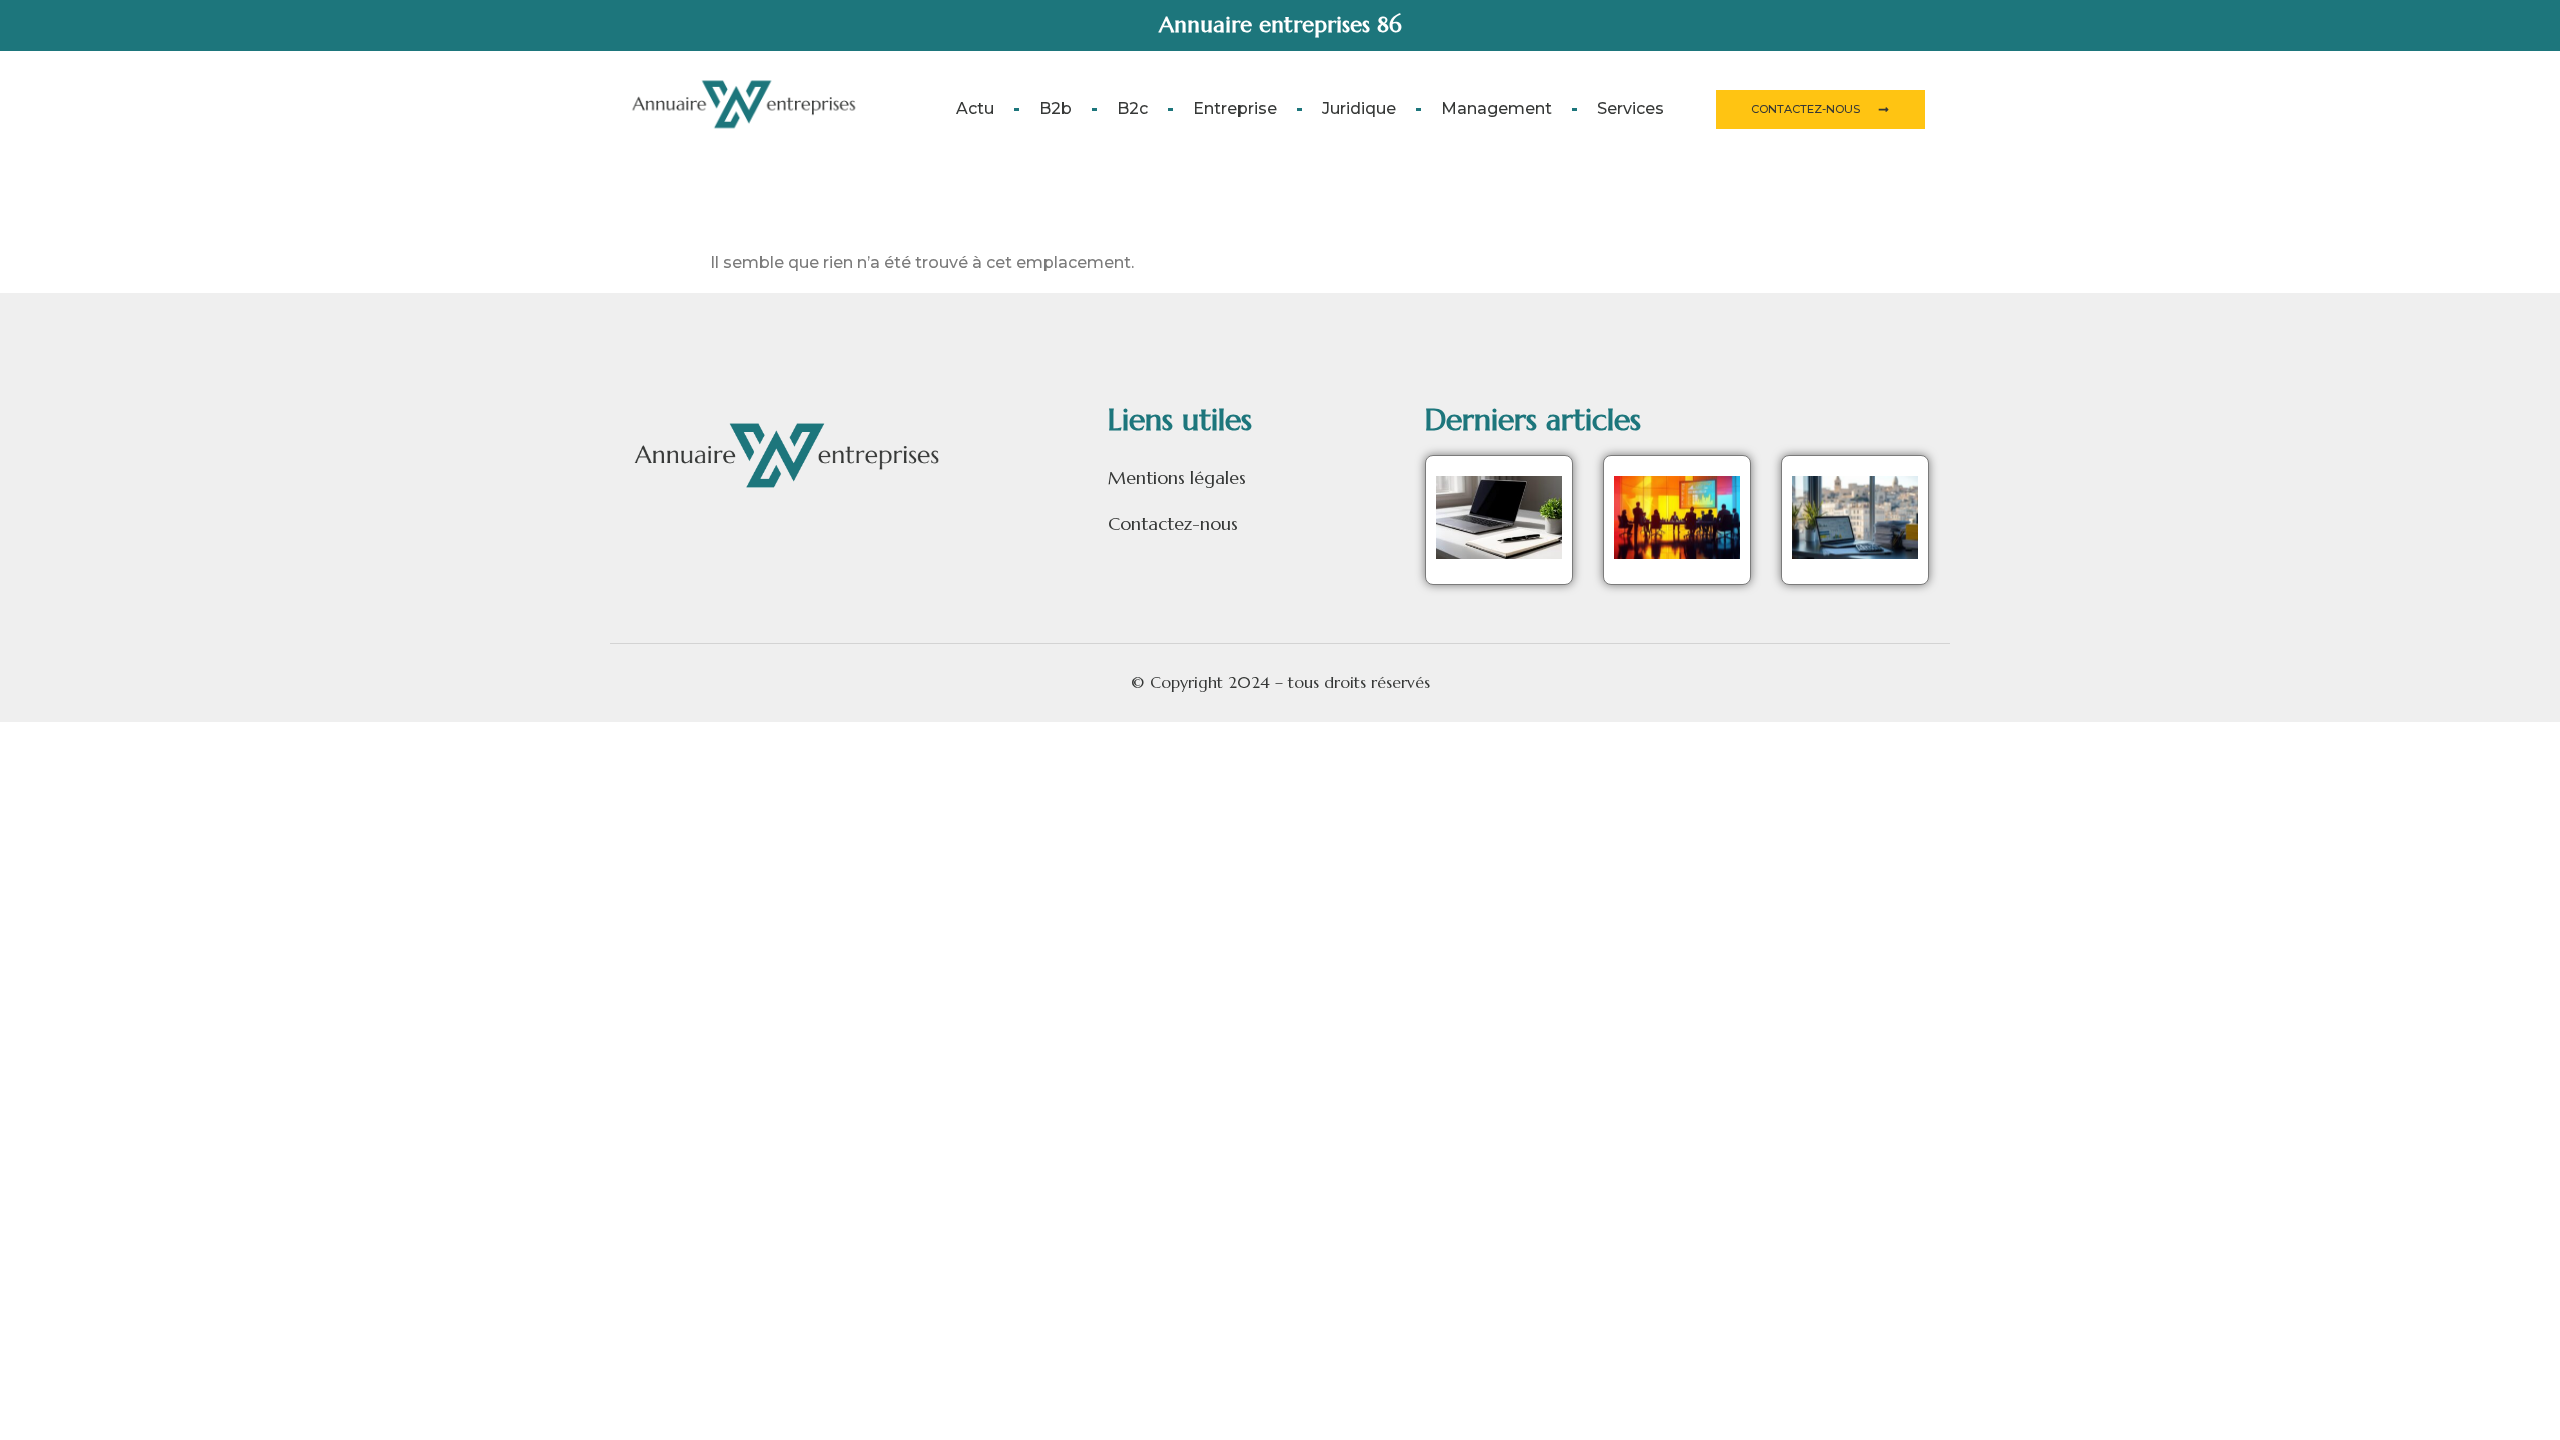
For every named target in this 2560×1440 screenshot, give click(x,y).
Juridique (1359, 108)
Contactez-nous (1173, 523)
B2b (1055, 108)
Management (1496, 108)
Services (1630, 108)
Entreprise (1235, 108)
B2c (1132, 108)
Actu (975, 108)
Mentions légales (1177, 477)
